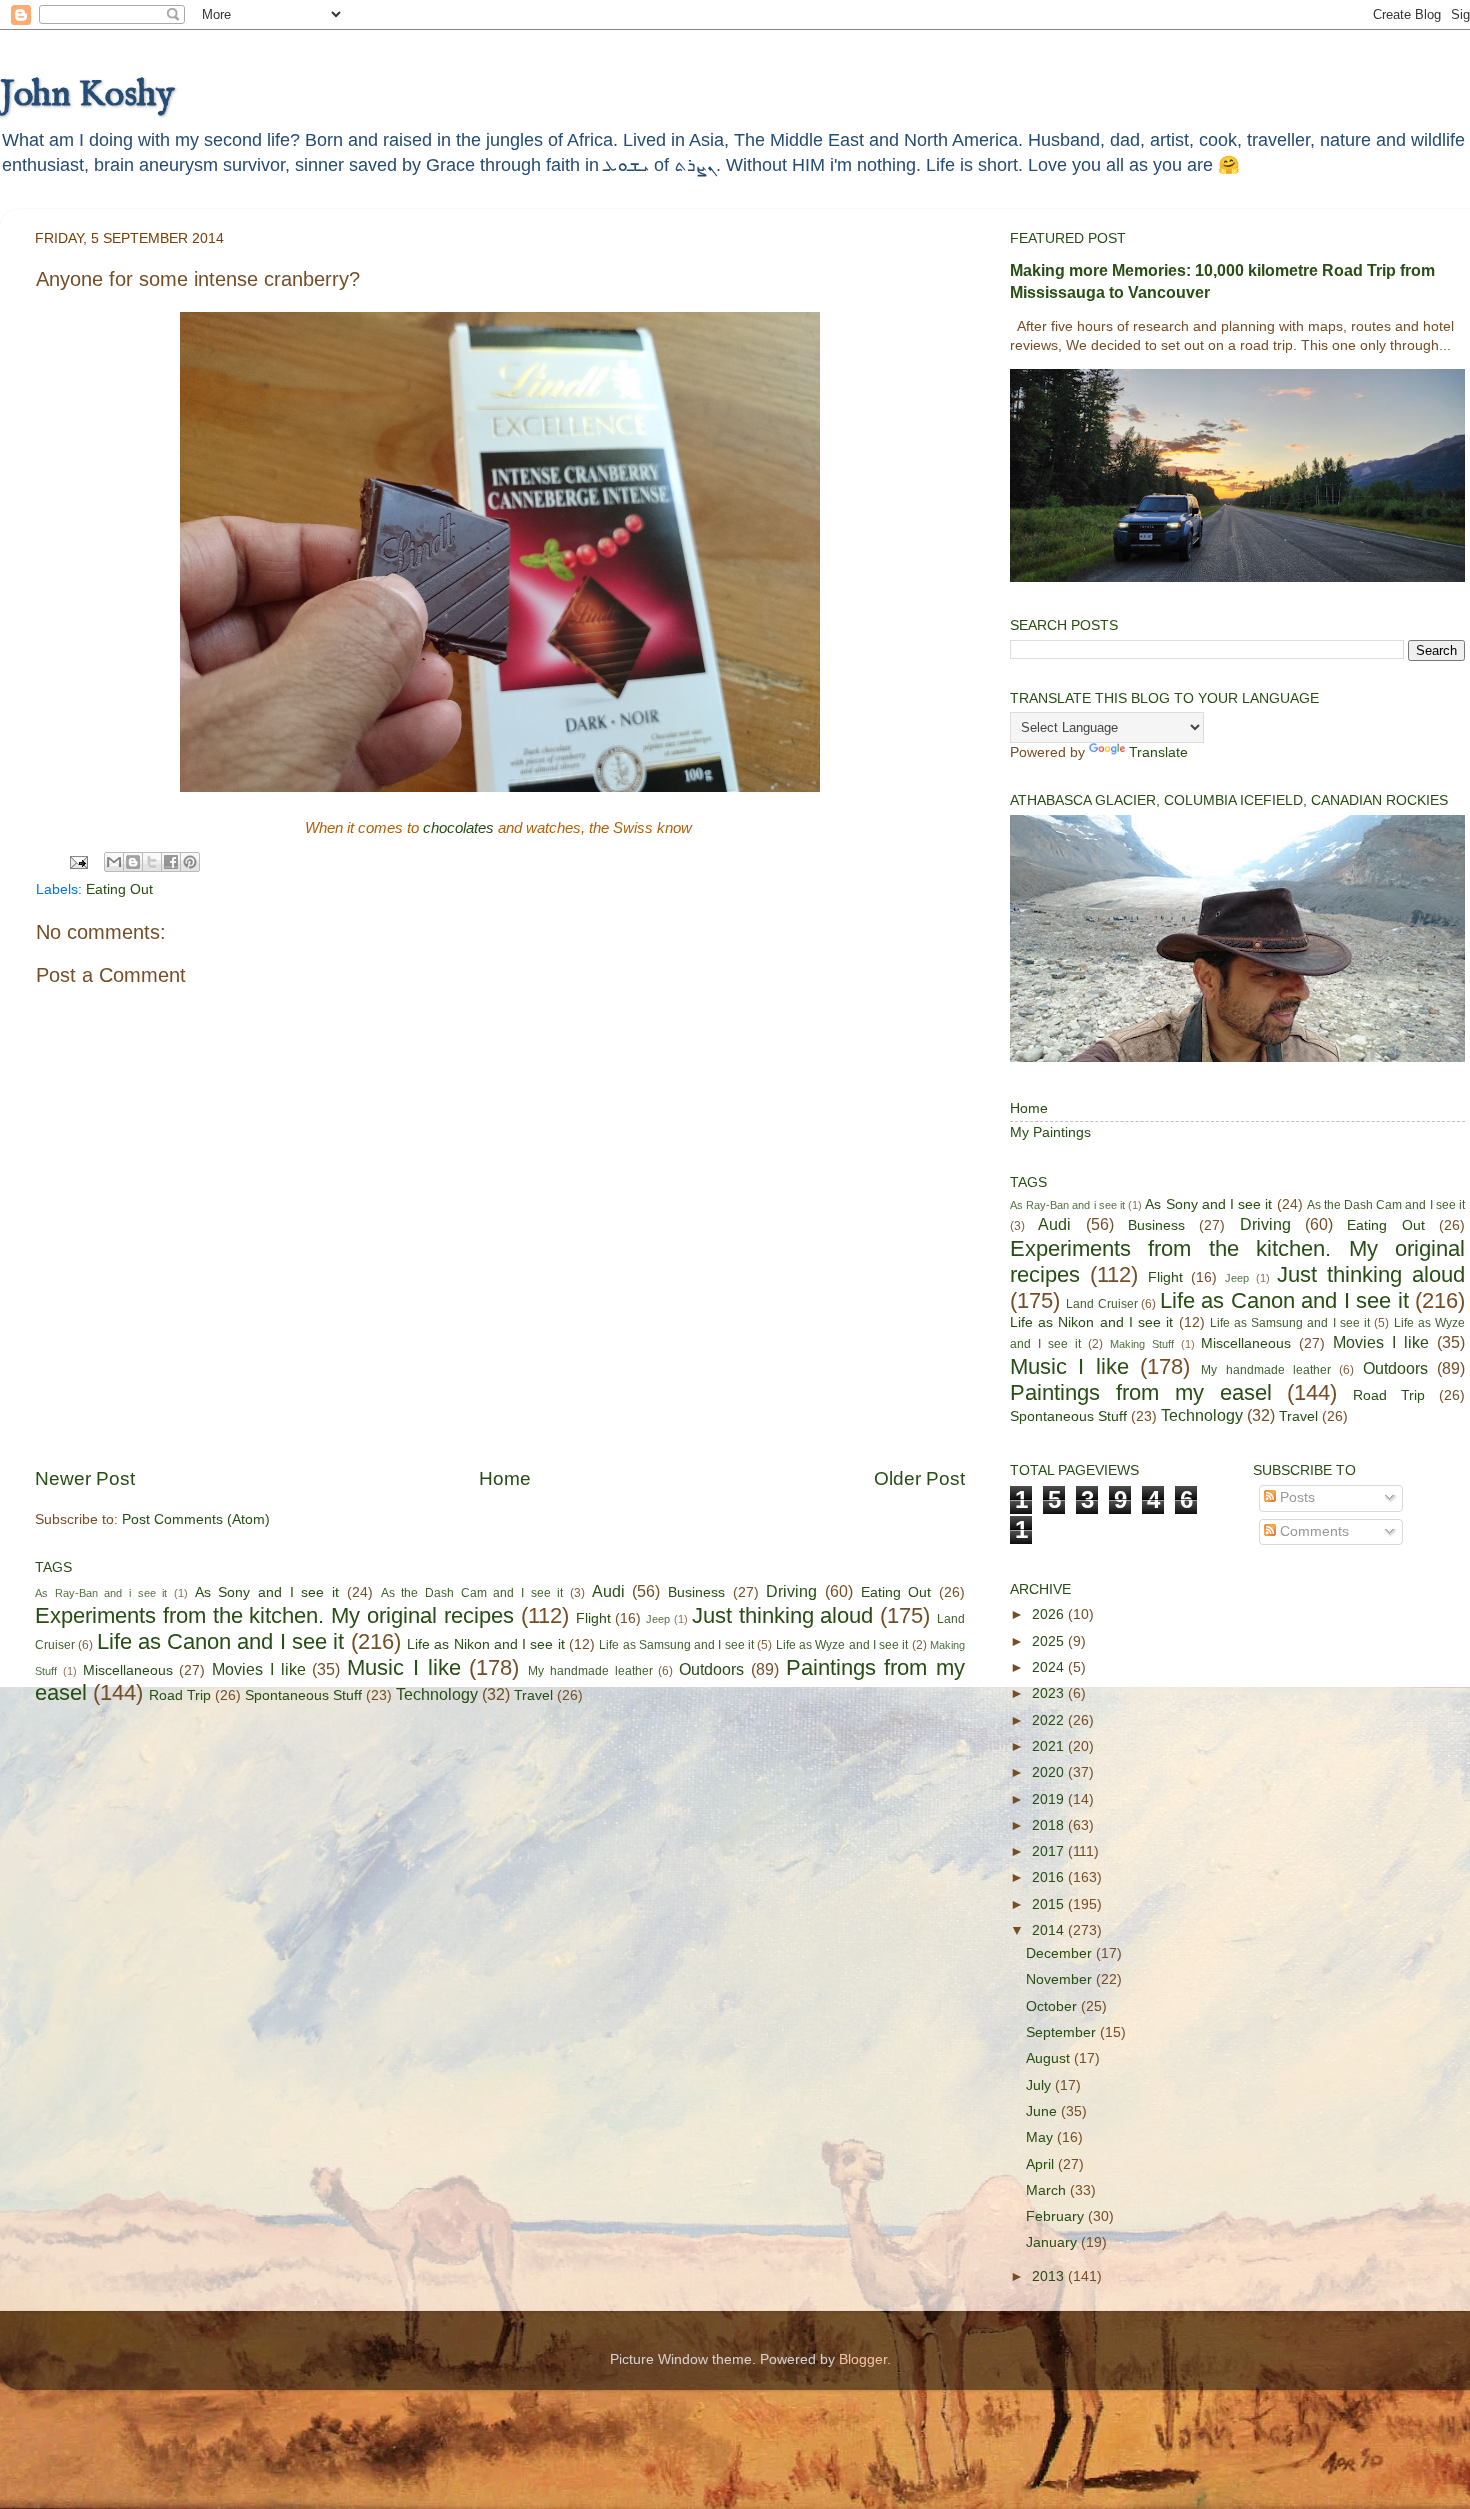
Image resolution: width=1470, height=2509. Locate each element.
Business (696, 1592)
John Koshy (87, 95)
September (1063, 2032)
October (1053, 2006)
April (1042, 2164)
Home (505, 1478)
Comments (1312, 1531)
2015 (1050, 1904)
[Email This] (114, 862)
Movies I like (259, 1669)
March (1048, 2190)
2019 (1050, 1799)
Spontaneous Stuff (303, 1695)
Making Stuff (1142, 1344)
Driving (791, 1591)
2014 (1050, 1930)
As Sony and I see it (267, 1592)
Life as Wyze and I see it (842, 1645)
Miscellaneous (128, 1670)
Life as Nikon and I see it (486, 1644)
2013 (1050, 2276)
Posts (1295, 1497)
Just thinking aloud (783, 1615)
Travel (533, 1695)
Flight (593, 1618)
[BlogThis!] (133, 862)
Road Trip (180, 1695)
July (1040, 2085)
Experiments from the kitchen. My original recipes (274, 1615)
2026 (1050, 1614)
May (1041, 2137)
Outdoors (711, 1669)
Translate (1158, 752)
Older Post (919, 1478)
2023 (1050, 1693)
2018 (1050, 1825)
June (1043, 2111)
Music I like (404, 1667)
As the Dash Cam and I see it (472, 1593)
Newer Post (85, 1478)
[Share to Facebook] (171, 862)
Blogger (863, 2359)
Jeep (658, 1619)
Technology (437, 1694)
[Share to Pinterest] (190, 862)
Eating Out (119, 889)
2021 (1050, 1746)
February (1057, 2216)
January (1053, 2242)
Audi (608, 1591)
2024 (1050, 1667)
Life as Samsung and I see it (676, 1645)
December (1061, 1953)
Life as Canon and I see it (221, 1641)
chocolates (458, 828)
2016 (1050, 1877)
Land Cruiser (1101, 1304)
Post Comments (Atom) (196, 1519)
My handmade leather (590, 1671)
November (1061, 1979)
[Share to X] (152, 862)
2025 (1050, 1641)
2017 (1050, 1851)
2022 (1050, 1720)
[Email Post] (77, 861)
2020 (1050, 1772)
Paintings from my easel (1141, 1392)
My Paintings (1050, 1132)
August (1050, 2058)
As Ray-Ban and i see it (101, 1593)
